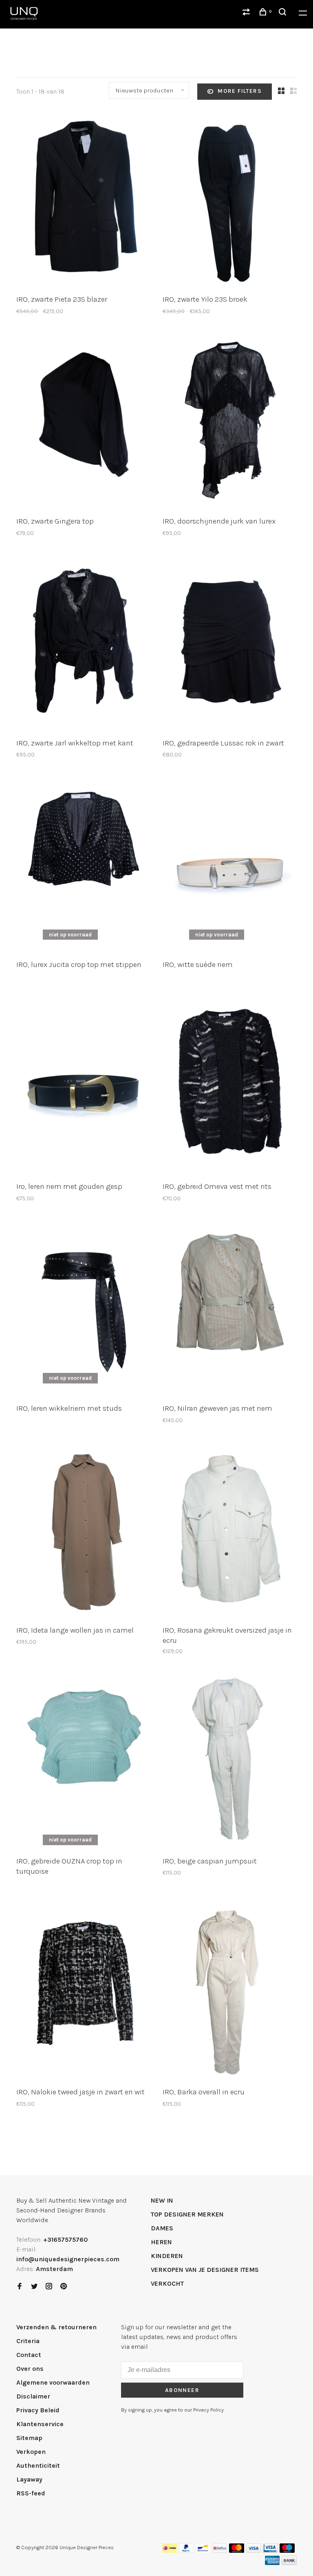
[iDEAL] (170, 2551)
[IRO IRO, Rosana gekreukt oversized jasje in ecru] (230, 1531)
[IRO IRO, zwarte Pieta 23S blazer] (83, 200)
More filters (240, 91)
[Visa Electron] (270, 2551)
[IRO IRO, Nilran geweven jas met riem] (230, 1309)
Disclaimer (33, 2396)
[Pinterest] (64, 2287)
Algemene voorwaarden (53, 2382)
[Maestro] (287, 2551)
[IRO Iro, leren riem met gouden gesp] (83, 1087)
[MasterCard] (237, 2551)
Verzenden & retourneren (56, 2327)
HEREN (161, 2242)
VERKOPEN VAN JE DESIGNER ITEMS (205, 2270)
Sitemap (29, 2438)
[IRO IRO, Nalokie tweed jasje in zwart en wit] (83, 1993)
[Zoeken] (284, 13)
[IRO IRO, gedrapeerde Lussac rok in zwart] (230, 644)
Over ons (30, 2369)
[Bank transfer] (289, 2563)
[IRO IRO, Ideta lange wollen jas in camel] (83, 1531)
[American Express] (272, 2563)
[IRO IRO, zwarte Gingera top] (83, 422)
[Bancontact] (203, 2551)
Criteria (28, 2341)
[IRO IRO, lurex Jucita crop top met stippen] (83, 865)
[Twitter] (34, 2287)
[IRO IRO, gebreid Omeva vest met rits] (230, 1087)
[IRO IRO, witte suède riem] (230, 865)
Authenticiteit (38, 2465)
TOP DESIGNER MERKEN (187, 2214)
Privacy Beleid (38, 2410)
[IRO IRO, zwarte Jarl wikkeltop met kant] (83, 644)
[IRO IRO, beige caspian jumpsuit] (230, 1762)
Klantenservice (40, 2424)
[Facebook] (20, 2287)
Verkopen (31, 2452)
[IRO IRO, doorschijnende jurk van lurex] (230, 422)
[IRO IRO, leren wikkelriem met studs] (83, 1309)
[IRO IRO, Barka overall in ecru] (230, 1993)
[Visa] (254, 2551)
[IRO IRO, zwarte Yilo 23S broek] (230, 200)
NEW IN (162, 2200)
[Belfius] (220, 2551)
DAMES (162, 2228)
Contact (29, 2355)
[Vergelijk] (247, 13)
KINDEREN (167, 2256)
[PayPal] (186, 2551)
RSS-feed (31, 2493)
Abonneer (182, 2390)
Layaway (29, 2479)
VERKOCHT (167, 2283)
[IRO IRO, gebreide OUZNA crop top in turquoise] (83, 1762)
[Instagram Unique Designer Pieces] (49, 2287)
